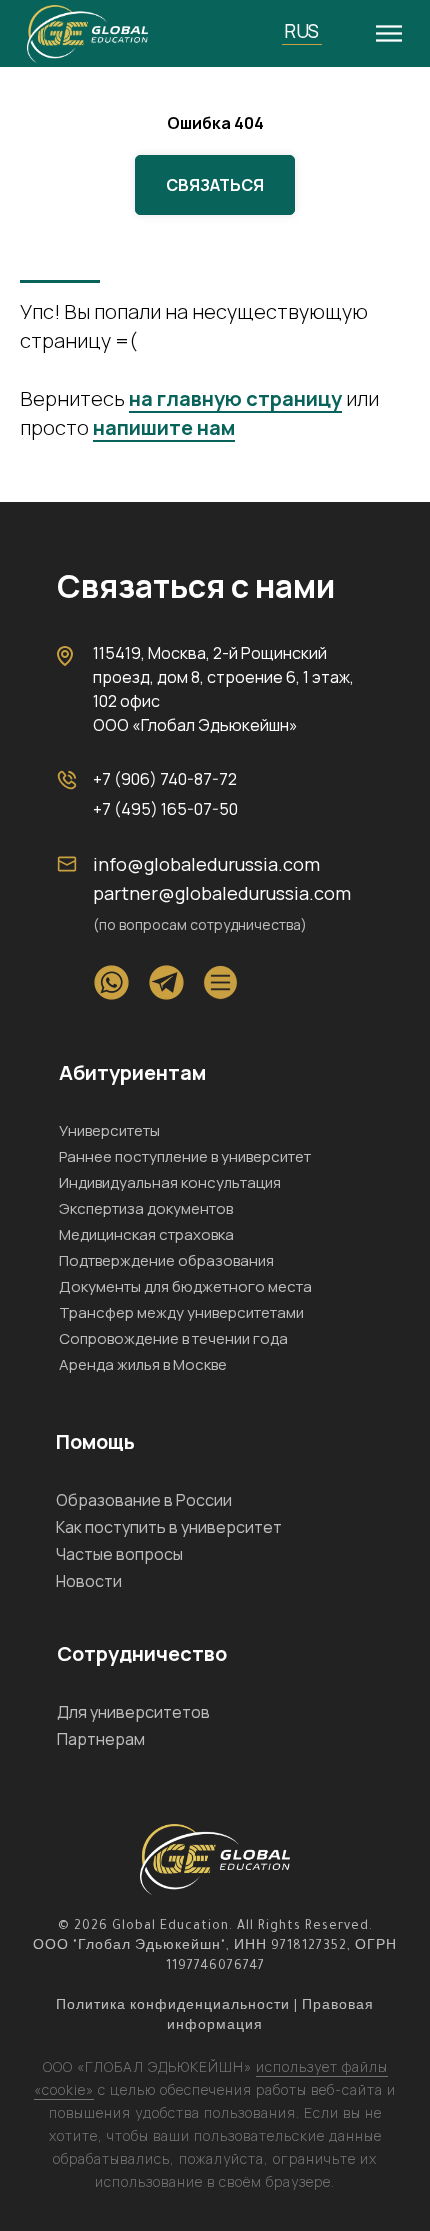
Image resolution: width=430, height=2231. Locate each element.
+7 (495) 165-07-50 (165, 809)
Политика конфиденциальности (173, 2007)
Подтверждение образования (166, 1260)
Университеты (109, 1130)
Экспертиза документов (146, 1208)
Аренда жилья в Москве (143, 1364)
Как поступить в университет (169, 1527)
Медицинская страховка (146, 1234)
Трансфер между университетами (181, 1312)
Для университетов (133, 1712)
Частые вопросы (119, 1554)
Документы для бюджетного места (185, 1286)
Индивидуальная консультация (170, 1182)
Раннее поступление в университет (185, 1156)
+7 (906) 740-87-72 (165, 779)
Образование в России (144, 1500)
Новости (89, 1581)
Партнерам (101, 1739)
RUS (301, 31)
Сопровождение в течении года (173, 1338)
